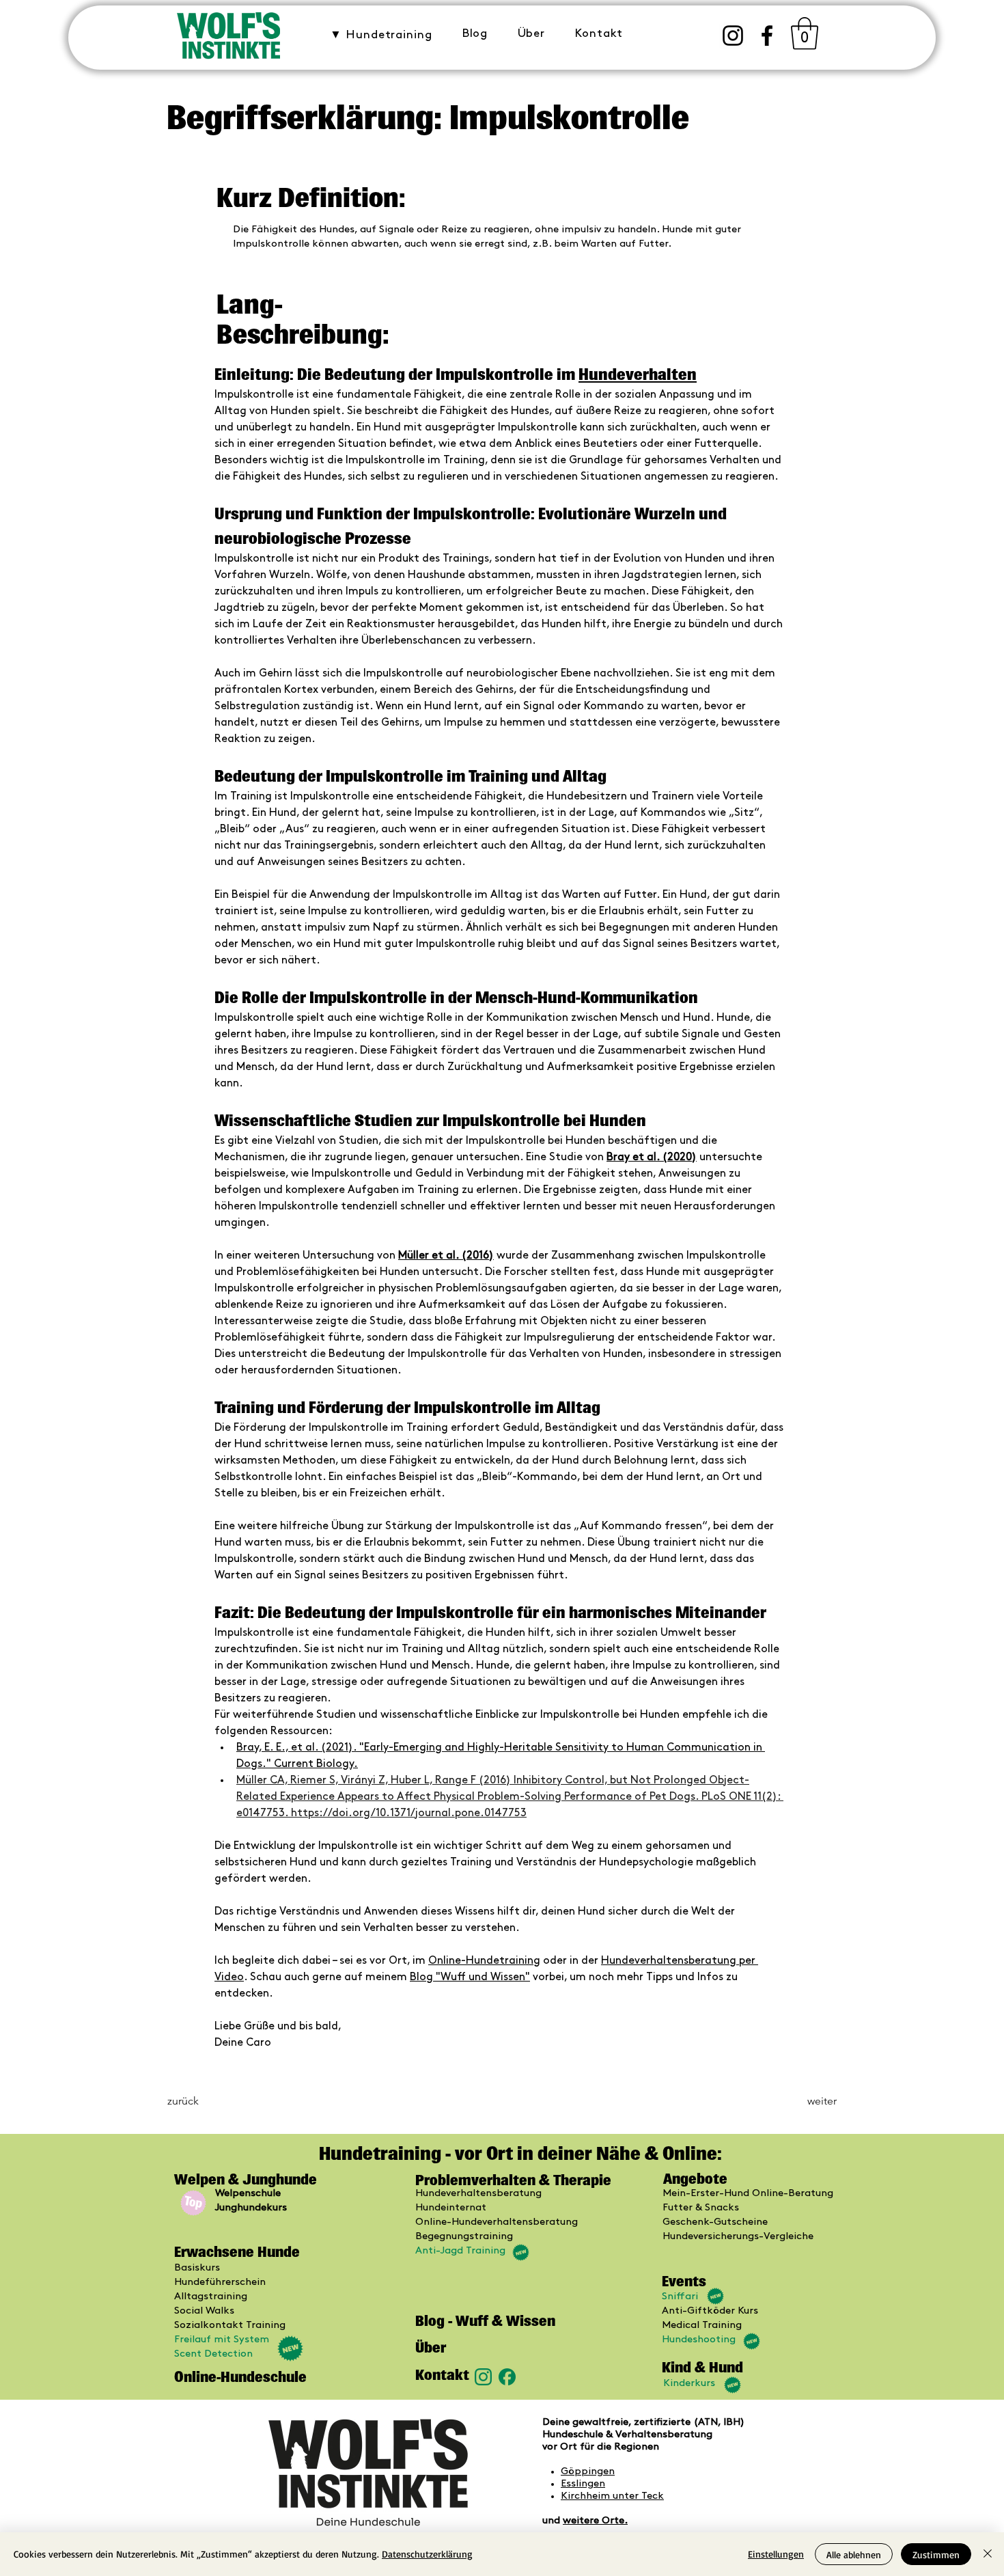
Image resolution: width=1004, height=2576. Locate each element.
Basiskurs (197, 2268)
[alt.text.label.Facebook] (767, 36)
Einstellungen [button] (776, 2554)
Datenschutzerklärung (427, 2554)
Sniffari (680, 2297)
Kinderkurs (689, 2383)
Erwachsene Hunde (237, 2252)
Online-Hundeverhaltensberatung (497, 2222)
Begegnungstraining (464, 2236)
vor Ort (560, 2447)
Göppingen (588, 2471)
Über (431, 2347)
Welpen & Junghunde (247, 2179)
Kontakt (442, 2375)
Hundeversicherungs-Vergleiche (738, 2236)
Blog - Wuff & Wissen (485, 2321)
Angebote (695, 2179)
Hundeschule (574, 2435)
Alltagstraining (211, 2297)
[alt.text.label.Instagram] (733, 36)
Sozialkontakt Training (230, 2325)
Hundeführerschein (220, 2282)
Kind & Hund (702, 2367)
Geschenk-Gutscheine (715, 2222)
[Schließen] (988, 2554)
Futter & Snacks (701, 2208)
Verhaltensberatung (664, 2435)
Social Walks (204, 2311)
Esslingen (583, 2484)
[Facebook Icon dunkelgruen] (507, 2377)
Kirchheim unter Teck (612, 2496)
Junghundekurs (251, 2208)
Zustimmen (936, 2554)
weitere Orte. (595, 2521)
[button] (381, 35)
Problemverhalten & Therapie (513, 2180)
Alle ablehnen (854, 2554)
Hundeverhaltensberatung (478, 2193)
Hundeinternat (451, 2208)
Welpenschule (248, 2193)
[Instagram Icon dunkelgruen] (483, 2377)
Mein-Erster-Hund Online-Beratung (748, 2193)
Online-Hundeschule (240, 2377)
